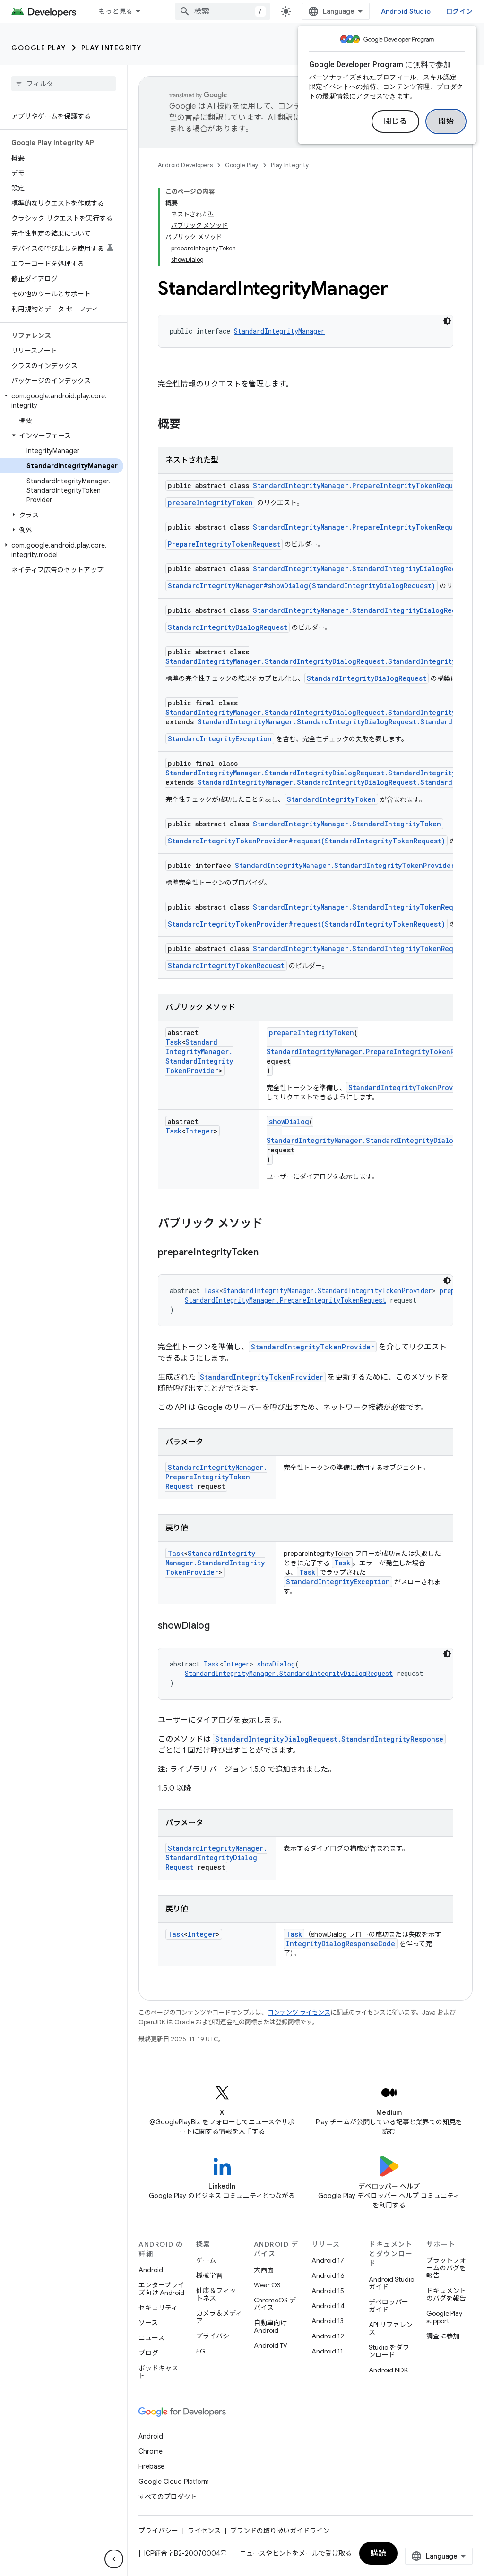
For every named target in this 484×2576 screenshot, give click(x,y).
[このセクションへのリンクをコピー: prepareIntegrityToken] (268, 1253)
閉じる (396, 121)
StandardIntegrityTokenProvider (409, 1087)
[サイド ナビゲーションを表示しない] (114, 2559)
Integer (199, 1131)
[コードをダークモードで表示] (447, 321)
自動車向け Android (270, 2327)
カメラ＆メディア (219, 2317)
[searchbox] (64, 84)
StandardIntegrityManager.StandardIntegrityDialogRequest (362, 569)
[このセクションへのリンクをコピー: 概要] (190, 425)
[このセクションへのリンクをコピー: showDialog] (219, 1626)
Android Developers (185, 165)
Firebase (151, 2466)
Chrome (151, 2451)
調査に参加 (443, 2336)
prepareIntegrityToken (210, 502)
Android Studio (406, 11)
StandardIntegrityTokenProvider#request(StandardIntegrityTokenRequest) (307, 841)
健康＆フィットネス (216, 2294)
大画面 (264, 2270)
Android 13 (328, 2321)
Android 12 (328, 2336)
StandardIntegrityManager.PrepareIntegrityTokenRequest (359, 485)
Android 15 (328, 2291)
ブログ (148, 2353)
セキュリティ (158, 2308)
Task (173, 1042)
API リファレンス (391, 2328)
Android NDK (388, 2370)
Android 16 (328, 2275)
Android (151, 2270)
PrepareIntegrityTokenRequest (224, 544)
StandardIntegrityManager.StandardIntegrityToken (347, 824)
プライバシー (216, 2336)
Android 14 (328, 2306)
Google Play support (444, 2317)
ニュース (151, 2338)
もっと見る (116, 11)
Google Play (39, 48)
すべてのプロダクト (168, 2497)
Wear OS (267, 2285)
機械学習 (209, 2275)
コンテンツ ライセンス (299, 2013)
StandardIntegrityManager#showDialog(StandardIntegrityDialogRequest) (302, 586)
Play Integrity (112, 48)
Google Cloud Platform (174, 2482)
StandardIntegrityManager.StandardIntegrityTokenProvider (345, 865)
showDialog (289, 1121)
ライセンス (204, 2531)
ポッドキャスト (158, 2372)
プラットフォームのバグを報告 (446, 2268)
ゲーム (206, 2260)
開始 (446, 121)
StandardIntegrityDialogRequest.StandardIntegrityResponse (329, 1739)
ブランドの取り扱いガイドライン (280, 2531)
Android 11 (327, 2351)
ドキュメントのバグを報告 (446, 2294)
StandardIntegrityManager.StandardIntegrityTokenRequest (361, 907)
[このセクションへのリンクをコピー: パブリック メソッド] (272, 1224)
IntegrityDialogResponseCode (341, 1944)
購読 (378, 2553)
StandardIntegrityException (220, 739)
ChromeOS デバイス (275, 2304)
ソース (148, 2323)
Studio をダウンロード (389, 2351)
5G (201, 2351)
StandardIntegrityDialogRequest (228, 627)
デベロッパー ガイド (389, 2306)
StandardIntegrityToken (331, 799)
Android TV (271, 2345)
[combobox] (223, 11)
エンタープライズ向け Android (161, 2289)
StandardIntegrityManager (279, 331)
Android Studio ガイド (391, 2283)
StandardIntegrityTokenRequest (226, 966)
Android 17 (328, 2260)
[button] (62, 401)
